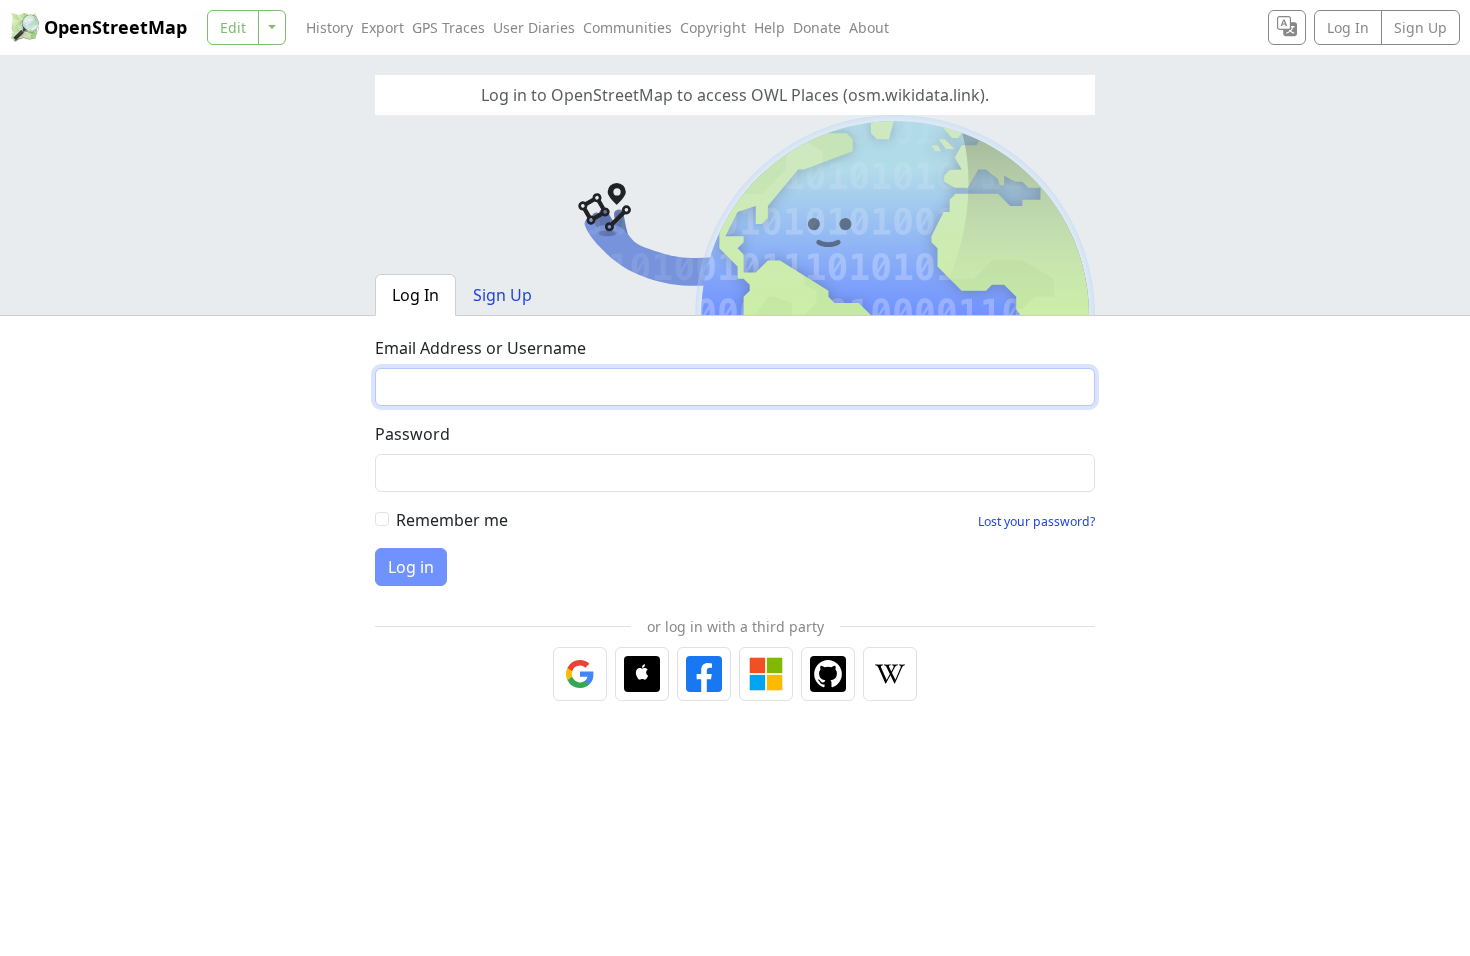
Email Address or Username (480, 348)
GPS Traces (448, 27)
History (329, 27)
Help (769, 27)
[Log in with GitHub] (828, 674)
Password (412, 434)
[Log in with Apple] (642, 674)
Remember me (452, 520)
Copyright (713, 27)
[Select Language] (1287, 27)
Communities (627, 27)
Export (382, 27)
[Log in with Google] (580, 674)
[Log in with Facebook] (704, 674)
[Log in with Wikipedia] (890, 674)
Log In (1348, 27)
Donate (817, 27)
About (869, 27)
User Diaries (534, 27)
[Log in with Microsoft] (766, 674)
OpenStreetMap (115, 27)
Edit (233, 27)
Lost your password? (1036, 521)
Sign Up (1420, 27)
